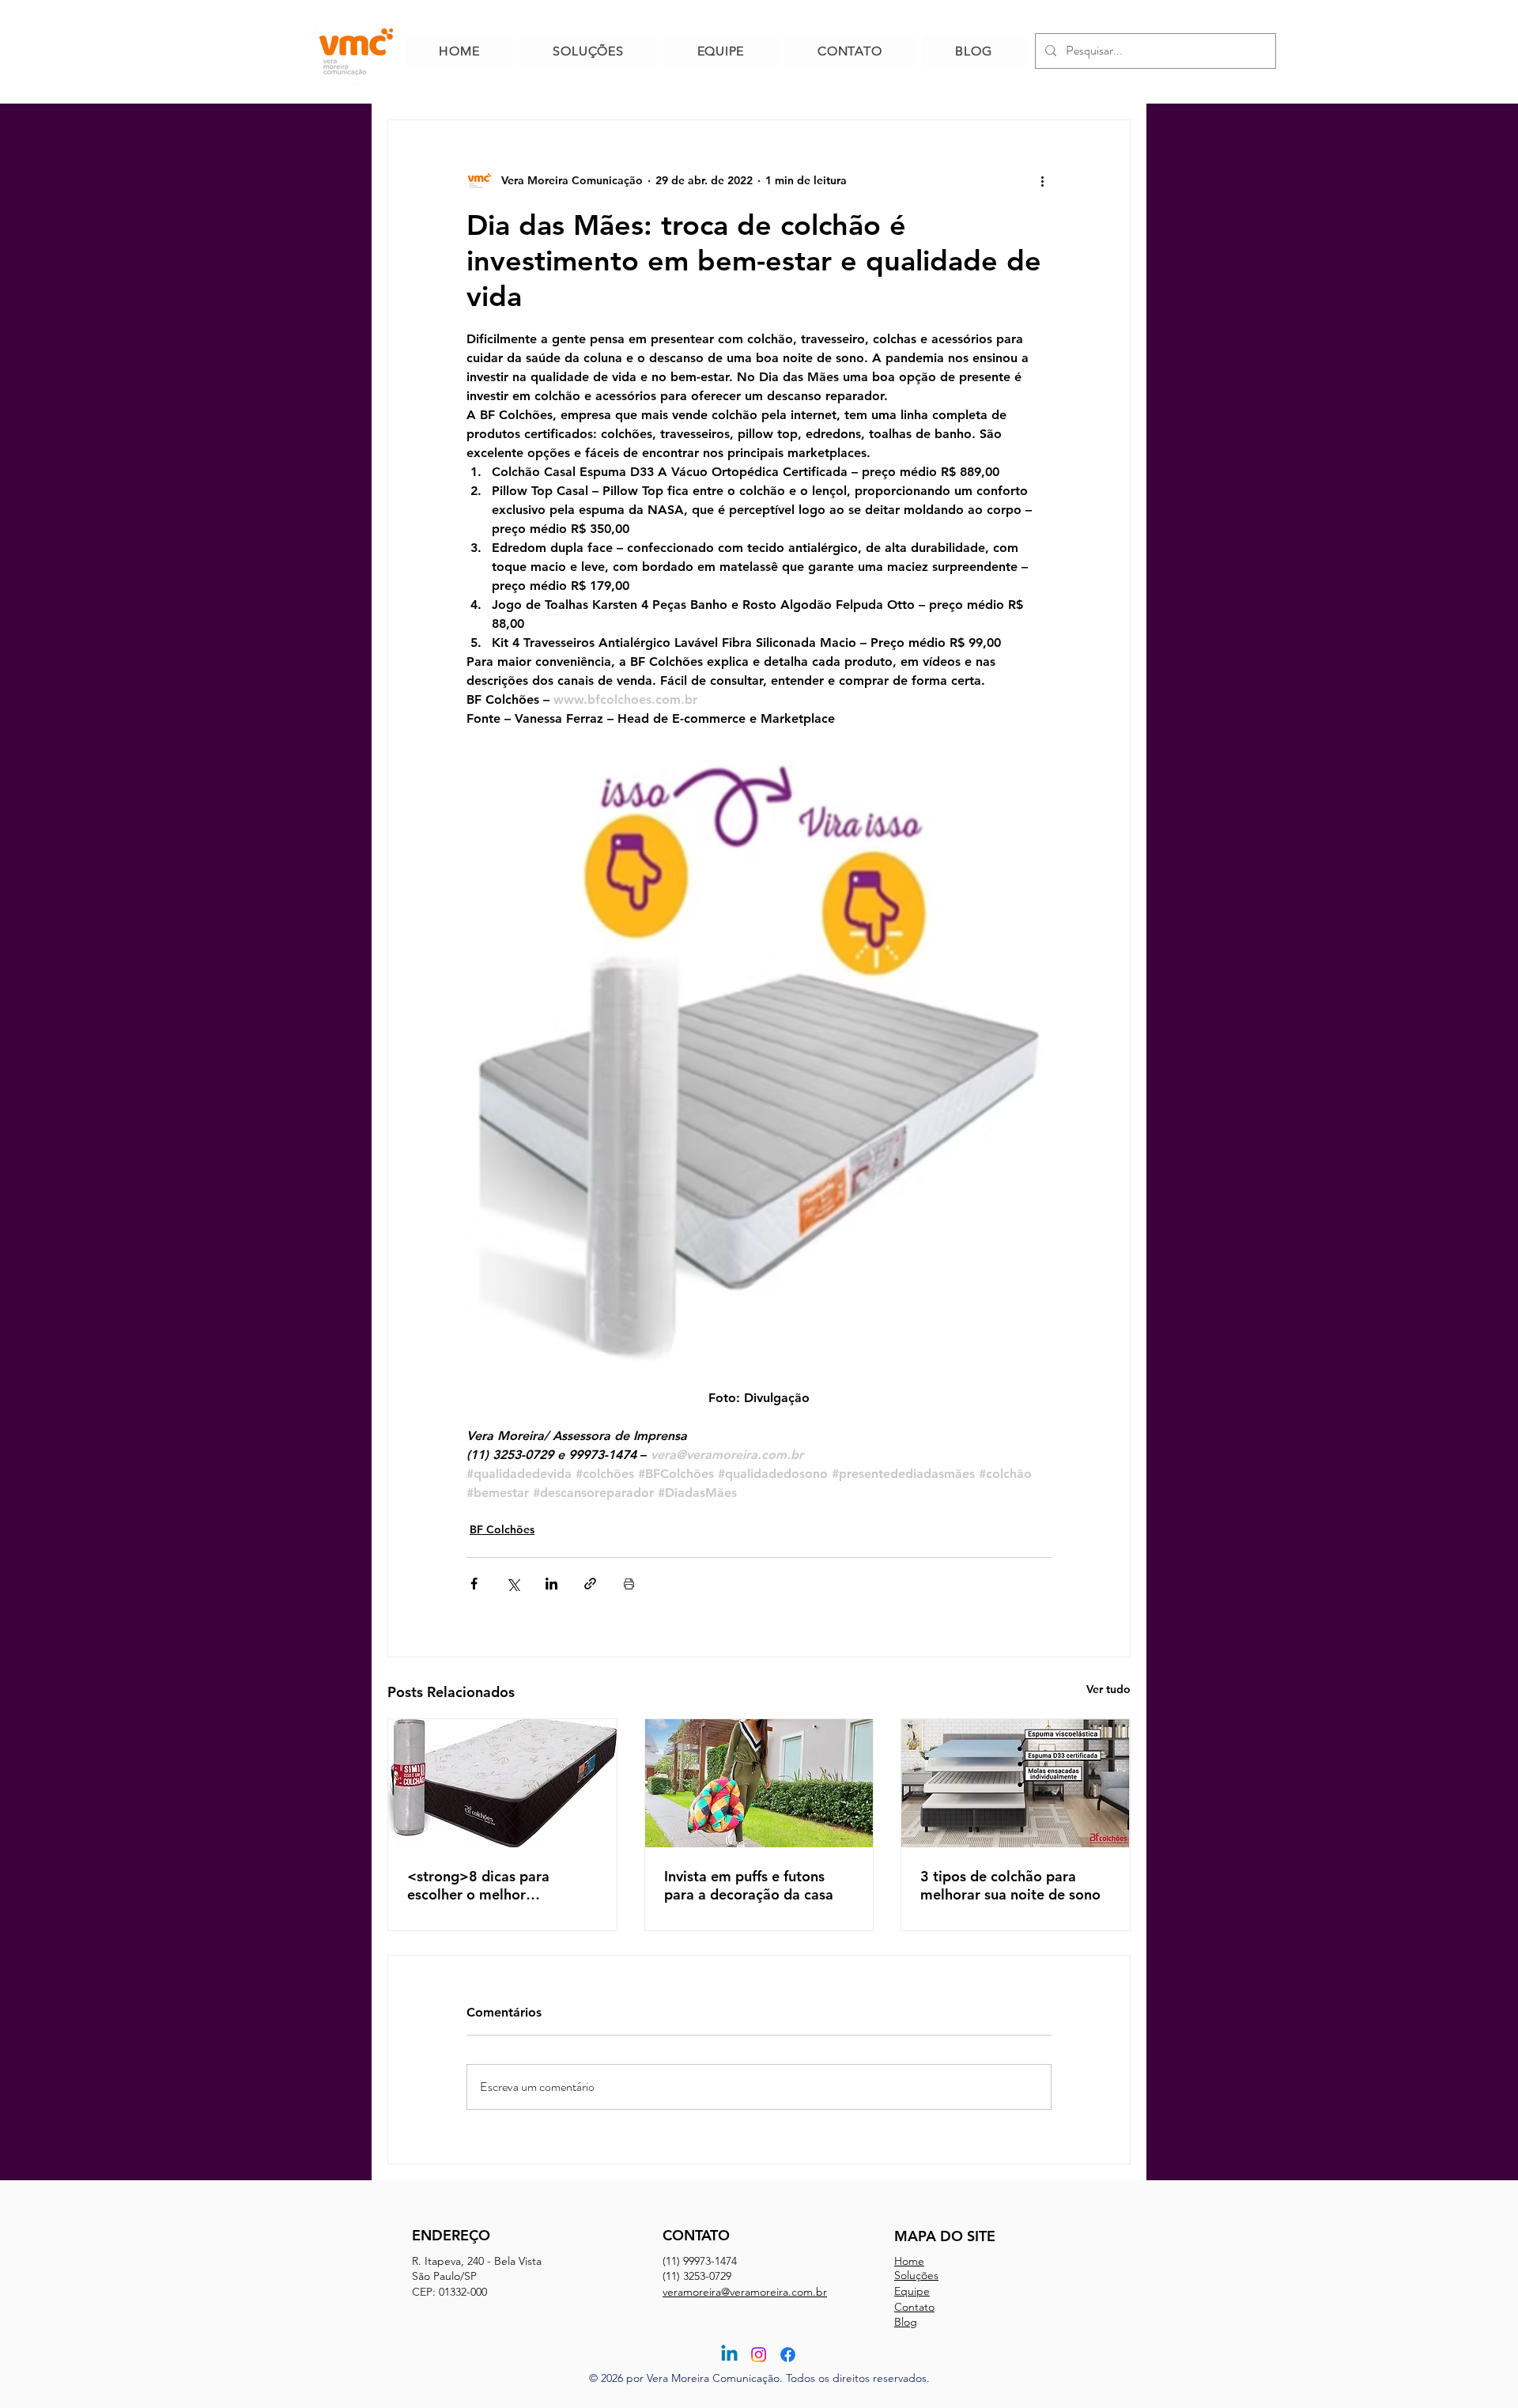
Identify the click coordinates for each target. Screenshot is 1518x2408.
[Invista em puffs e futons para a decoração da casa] (759, 1783)
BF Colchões (502, 1529)
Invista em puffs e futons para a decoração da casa (749, 1885)
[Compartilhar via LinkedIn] (551, 1584)
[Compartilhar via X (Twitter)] (513, 1584)
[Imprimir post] (629, 1584)
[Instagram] (759, 2355)
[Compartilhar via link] (590, 1584)
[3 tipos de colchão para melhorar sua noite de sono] (1016, 1783)
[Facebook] (788, 2355)
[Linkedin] (729, 2355)
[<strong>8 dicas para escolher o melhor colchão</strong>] (502, 1783)
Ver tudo (1108, 1689)
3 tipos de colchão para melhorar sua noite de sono (1010, 1885)
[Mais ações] (1042, 180)
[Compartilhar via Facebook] (474, 1584)
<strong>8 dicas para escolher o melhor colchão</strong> (478, 1885)
